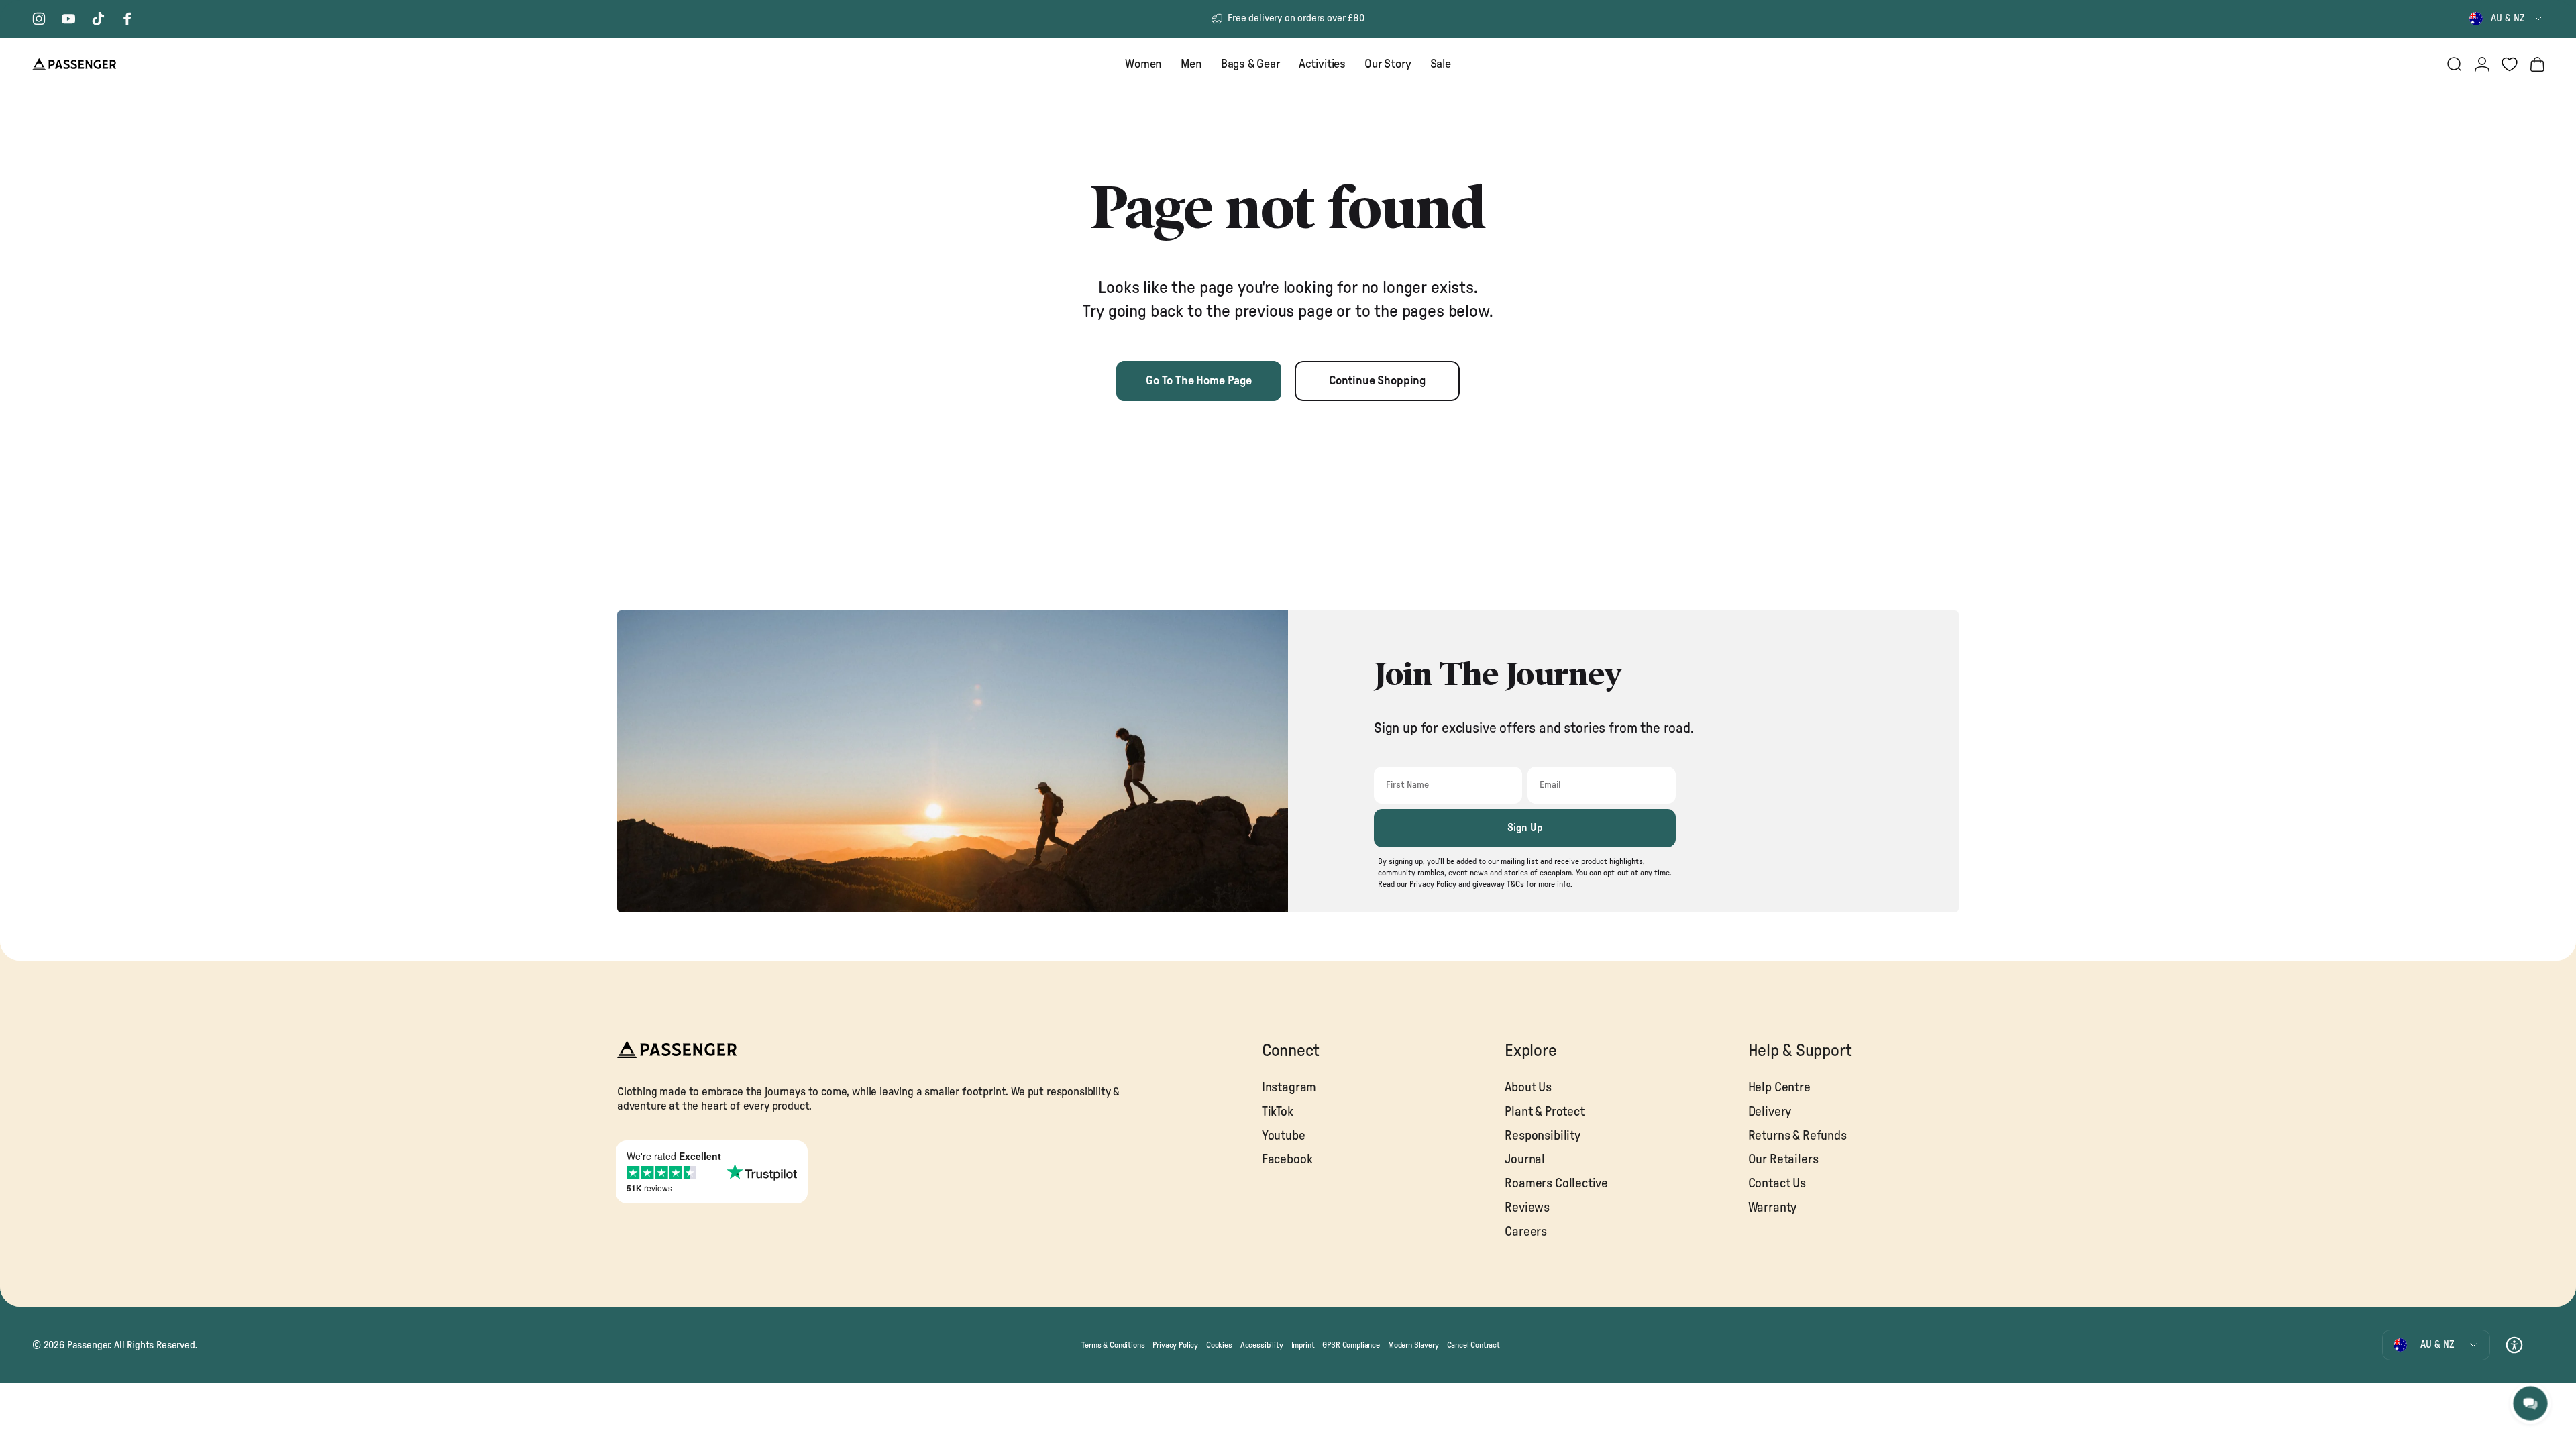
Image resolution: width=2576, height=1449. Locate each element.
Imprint (1303, 1345)
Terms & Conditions (1113, 1345)
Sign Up (1525, 828)
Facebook (1287, 1160)
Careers (1526, 1232)
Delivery (1770, 1112)
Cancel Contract (1473, 1345)
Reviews (1527, 1208)
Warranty (1773, 1208)
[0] (2510, 64)
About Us (1528, 1088)
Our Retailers (1783, 1160)
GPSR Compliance (1351, 1345)
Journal (1525, 1160)
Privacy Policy (1175, 1345)
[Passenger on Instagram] (39, 19)
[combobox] (2507, 19)
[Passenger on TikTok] (98, 19)
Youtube (1284, 1136)
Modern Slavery (1413, 1345)
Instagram (1289, 1088)
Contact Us (1777, 1184)
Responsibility (1543, 1136)
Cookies (1219, 1345)
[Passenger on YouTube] (68, 19)
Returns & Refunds (1797, 1136)
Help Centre (1779, 1088)
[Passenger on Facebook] (127, 19)
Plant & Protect (1544, 1112)
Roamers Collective (1556, 1184)
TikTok (1278, 1112)
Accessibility (1262, 1345)
